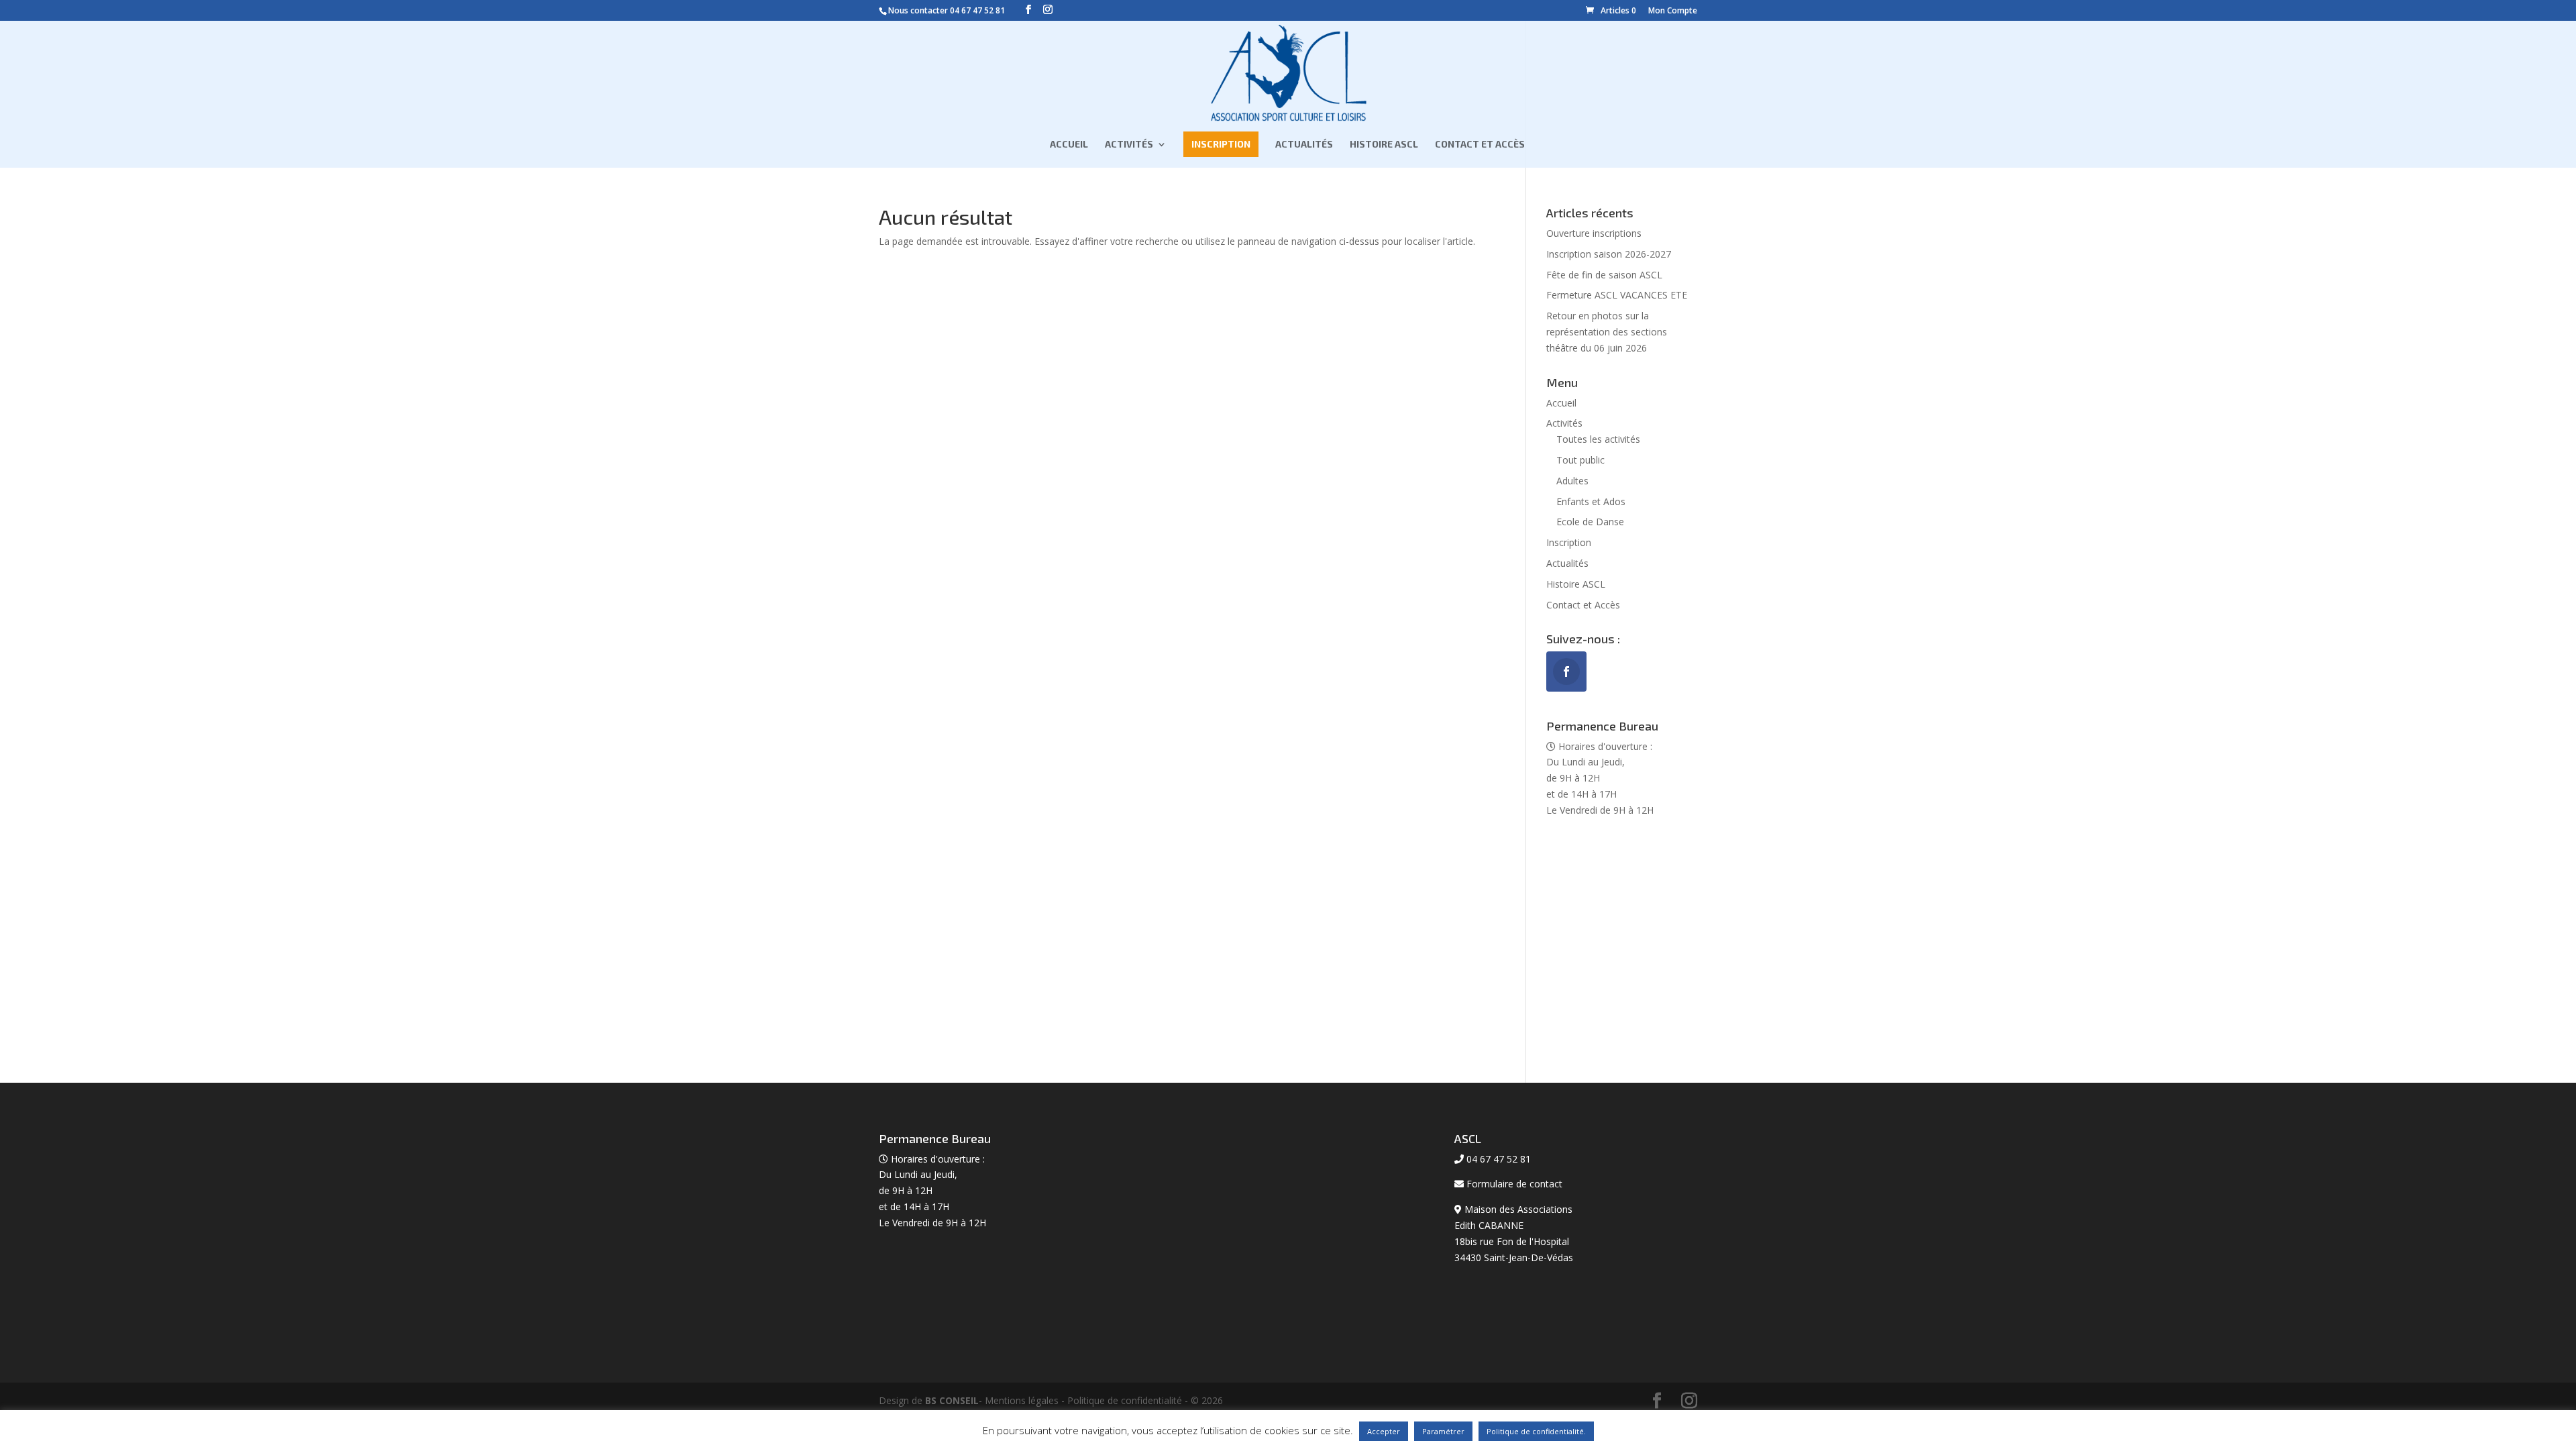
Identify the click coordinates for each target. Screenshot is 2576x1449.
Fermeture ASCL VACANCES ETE (1617, 295)
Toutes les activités (1598, 439)
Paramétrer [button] (1443, 1431)
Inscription (1221, 144)
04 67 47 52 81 (977, 10)
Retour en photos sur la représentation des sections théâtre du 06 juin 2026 (1607, 332)
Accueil (1069, 145)
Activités (1129, 145)
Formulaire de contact (1514, 1184)
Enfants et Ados (1591, 501)
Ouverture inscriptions (1594, 233)
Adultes (1572, 481)
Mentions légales (1022, 1400)
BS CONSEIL (952, 1400)
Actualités (1304, 145)
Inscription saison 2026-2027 (1609, 254)
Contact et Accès (1480, 145)
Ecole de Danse (1590, 522)
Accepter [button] (1384, 1431)
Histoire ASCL (1384, 145)
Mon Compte (1673, 10)
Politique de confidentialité (1125, 1400)
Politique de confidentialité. (1536, 1431)
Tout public (1580, 460)
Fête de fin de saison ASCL (1604, 275)
